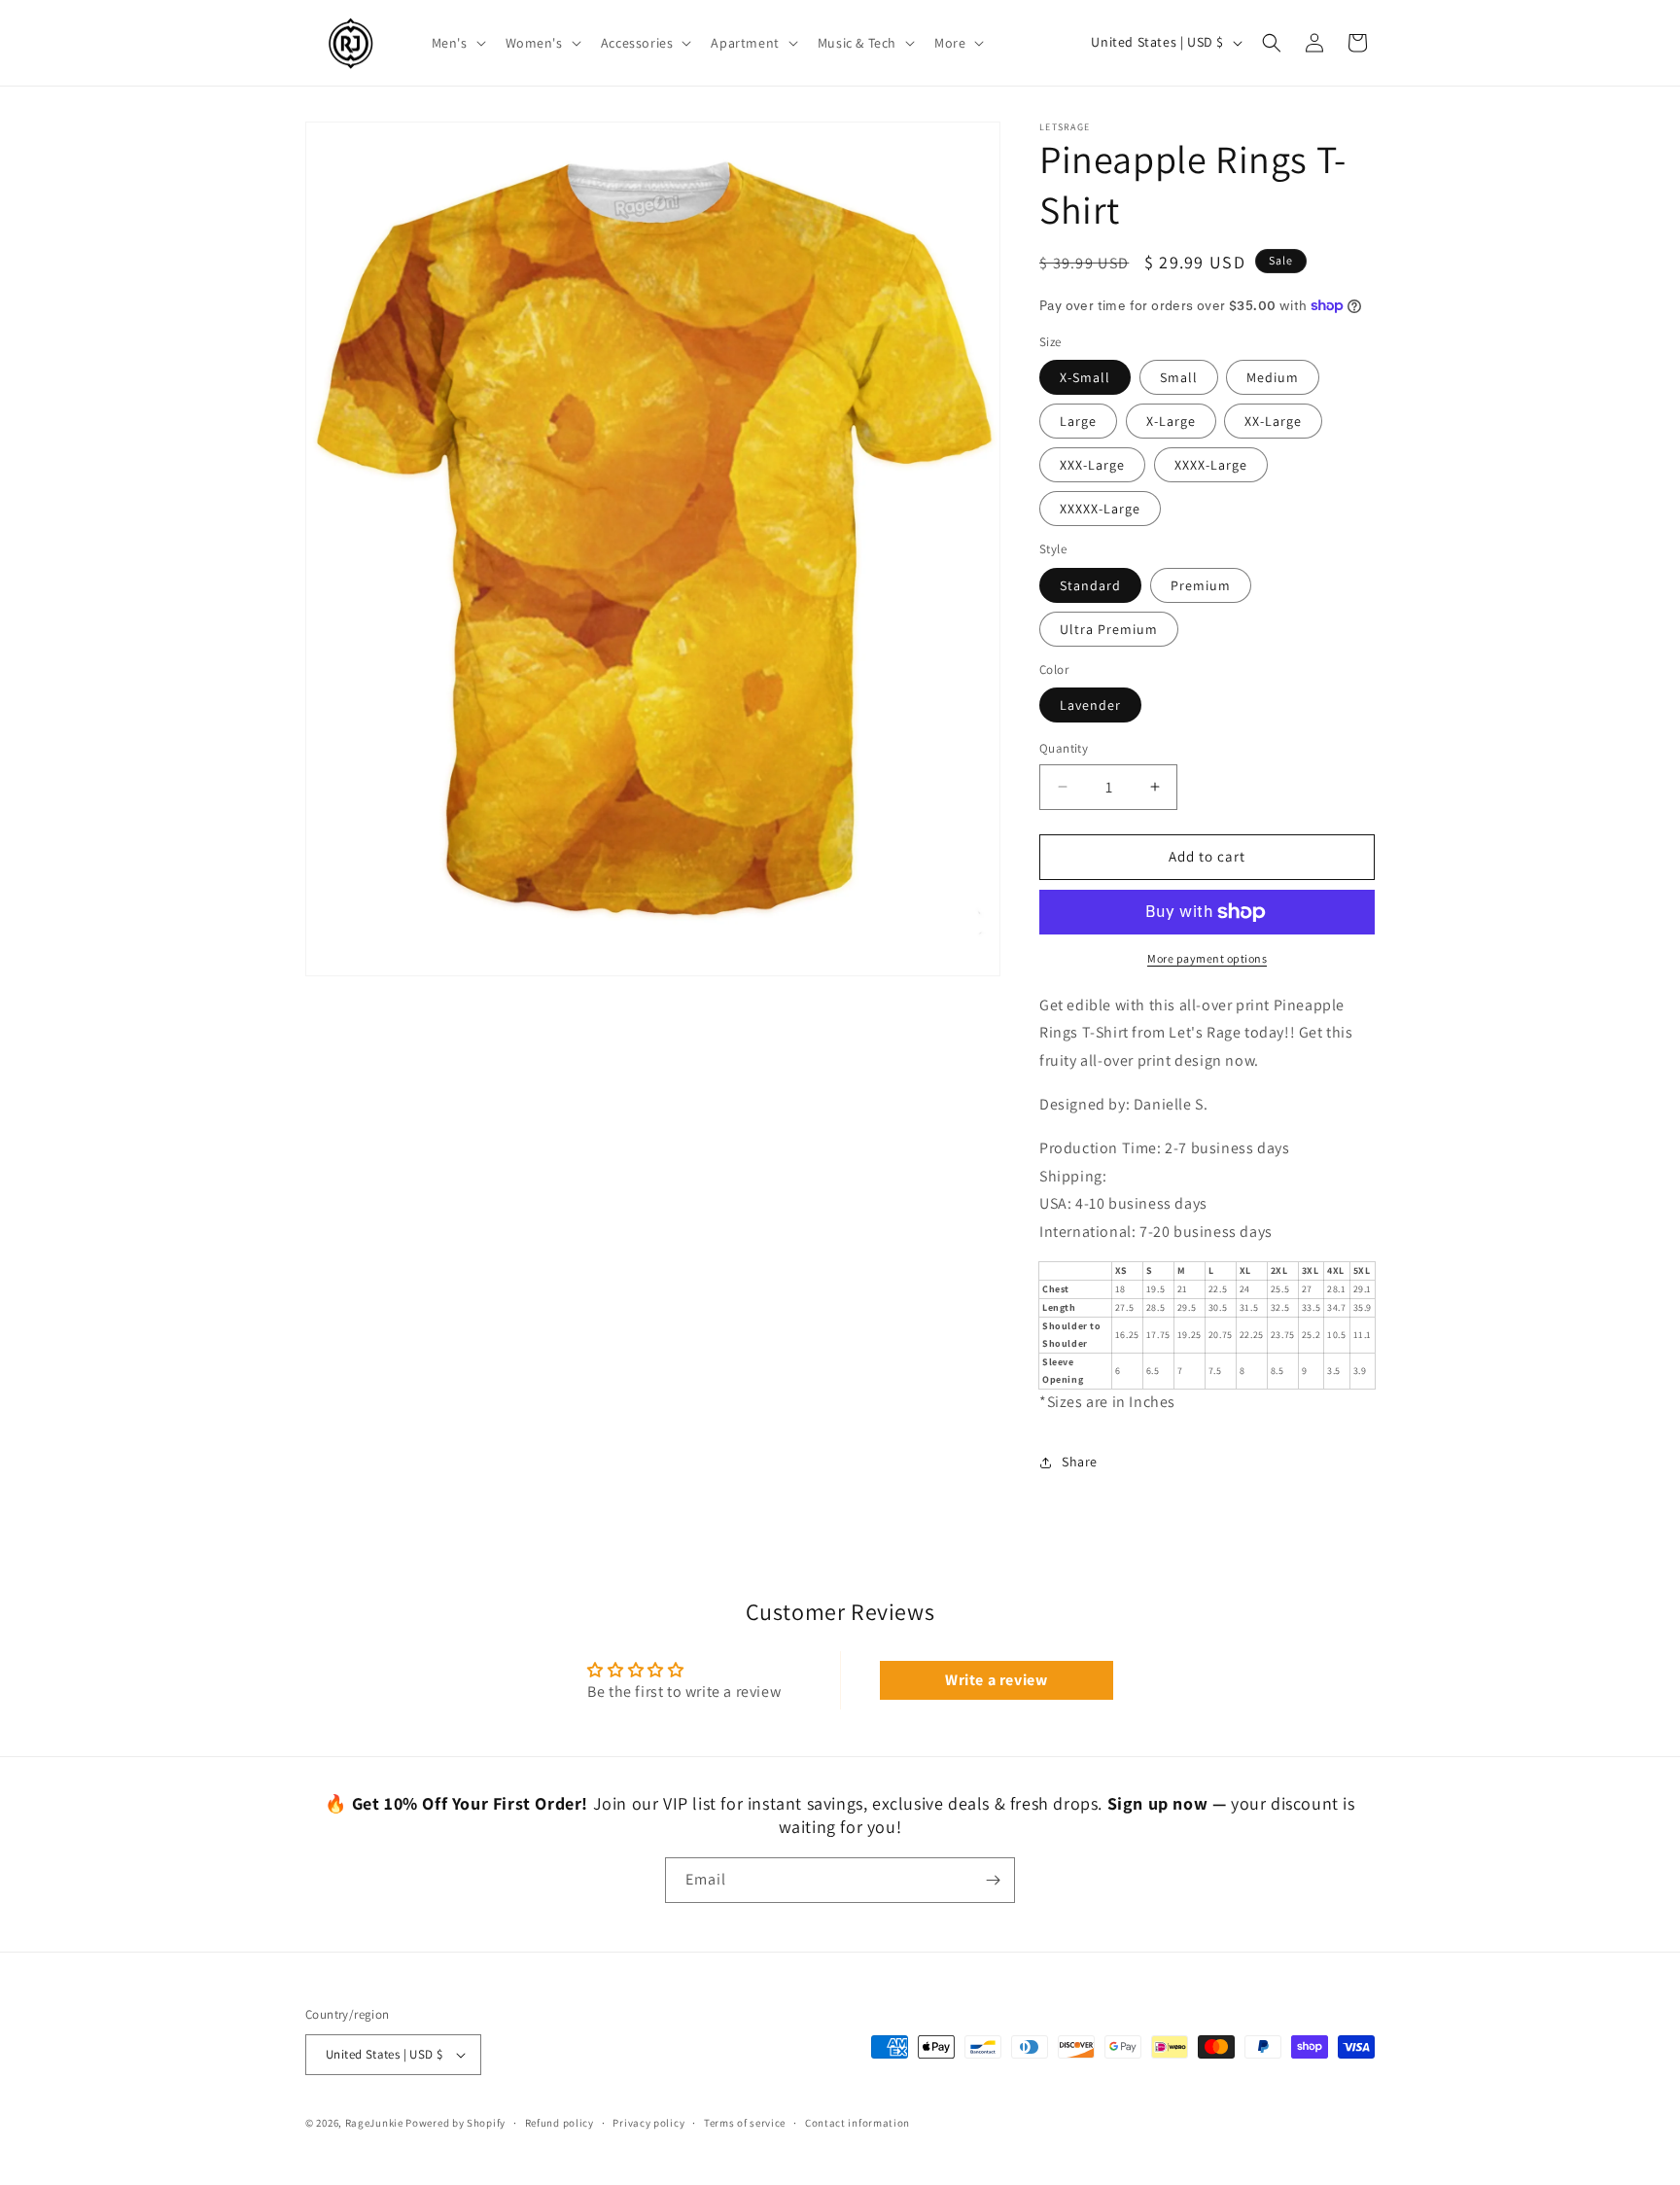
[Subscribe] (993, 1880)
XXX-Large (1092, 465)
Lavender (1090, 705)
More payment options (1207, 958)
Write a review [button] (996, 1680)
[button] (457, 43)
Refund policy (560, 2123)
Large (1078, 421)
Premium (1201, 585)
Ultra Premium (1109, 629)
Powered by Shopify (455, 2123)
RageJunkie (374, 2123)
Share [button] (1080, 1462)
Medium (1273, 377)
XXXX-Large (1211, 465)
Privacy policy (648, 2123)
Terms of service (745, 2123)
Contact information (857, 2123)
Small (1179, 377)
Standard (1090, 585)
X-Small (1085, 377)
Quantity (1064, 748)
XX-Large (1273, 421)
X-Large (1171, 421)
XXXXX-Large (1100, 509)
